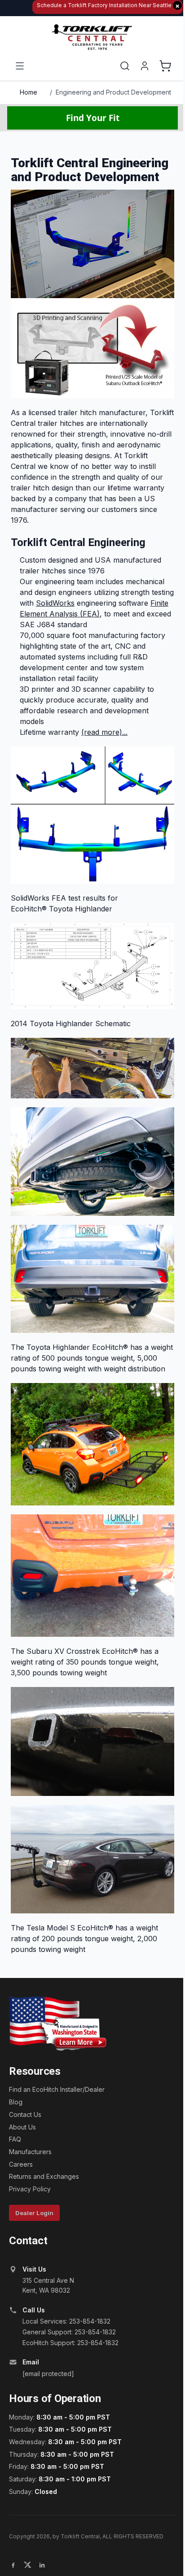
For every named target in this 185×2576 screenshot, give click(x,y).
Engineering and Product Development (113, 92)
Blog (16, 2102)
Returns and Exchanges (44, 2176)
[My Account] (145, 66)
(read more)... (104, 732)
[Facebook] (13, 2565)
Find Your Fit (93, 118)
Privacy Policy (30, 2189)
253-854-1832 (90, 2321)
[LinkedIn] (42, 2565)
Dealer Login (34, 2213)
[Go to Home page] (92, 37)
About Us (22, 2127)
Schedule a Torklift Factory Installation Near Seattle (108, 6)
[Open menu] (20, 66)
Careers (21, 2164)
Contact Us (25, 2114)
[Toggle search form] (125, 66)
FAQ (15, 2139)
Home (29, 92)
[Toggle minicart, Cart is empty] (165, 66)
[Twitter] (27, 2565)
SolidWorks (55, 603)
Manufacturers (30, 2152)
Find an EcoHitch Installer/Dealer (57, 2089)
